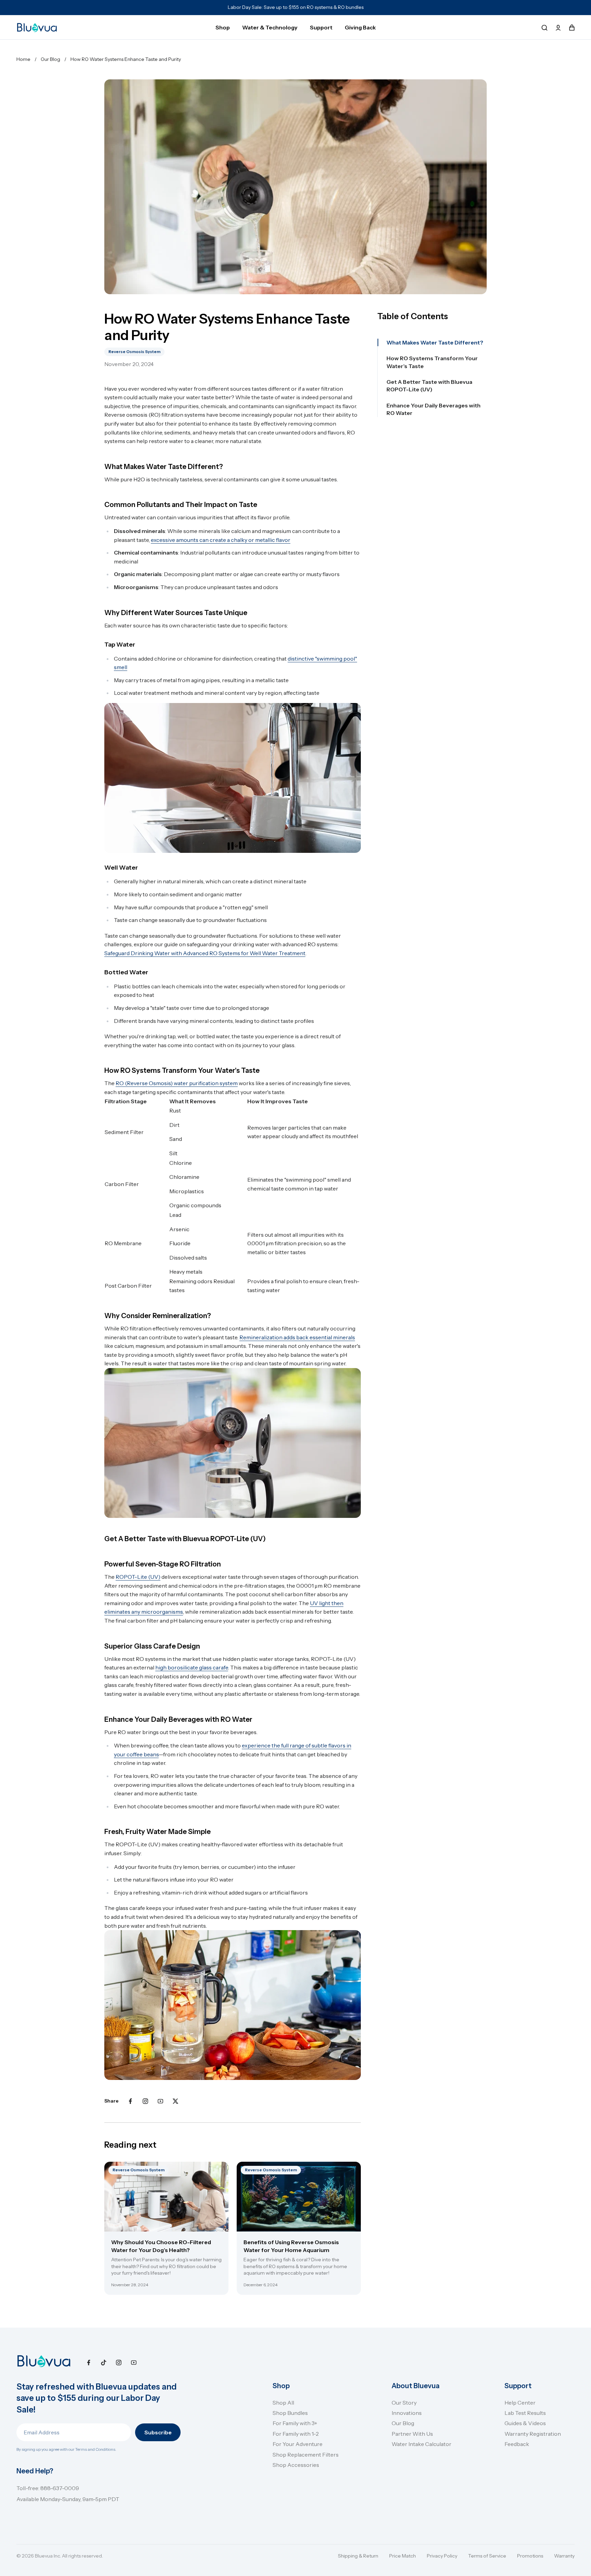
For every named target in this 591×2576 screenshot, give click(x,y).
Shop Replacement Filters (306, 2455)
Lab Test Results (525, 2413)
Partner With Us (412, 2434)
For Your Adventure (298, 2444)
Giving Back (360, 27)
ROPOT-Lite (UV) (138, 1577)
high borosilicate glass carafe (192, 1667)
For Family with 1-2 (296, 2434)
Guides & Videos (525, 2423)
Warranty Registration (533, 2434)
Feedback (517, 2444)
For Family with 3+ (295, 2423)
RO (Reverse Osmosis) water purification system (177, 1083)
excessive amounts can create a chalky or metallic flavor (221, 540)
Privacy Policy (442, 2556)
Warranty (564, 2556)
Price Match (403, 2556)
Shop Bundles (290, 2413)
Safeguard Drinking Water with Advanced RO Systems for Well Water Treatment (205, 953)
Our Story (404, 2403)
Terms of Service (487, 2556)
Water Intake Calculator (422, 2444)
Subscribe (158, 2432)
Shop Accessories (296, 2465)
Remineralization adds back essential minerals (297, 1337)
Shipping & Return (358, 2556)
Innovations (407, 2413)
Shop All (283, 2403)
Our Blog (403, 2423)
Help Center (520, 2403)
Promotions (530, 2556)
